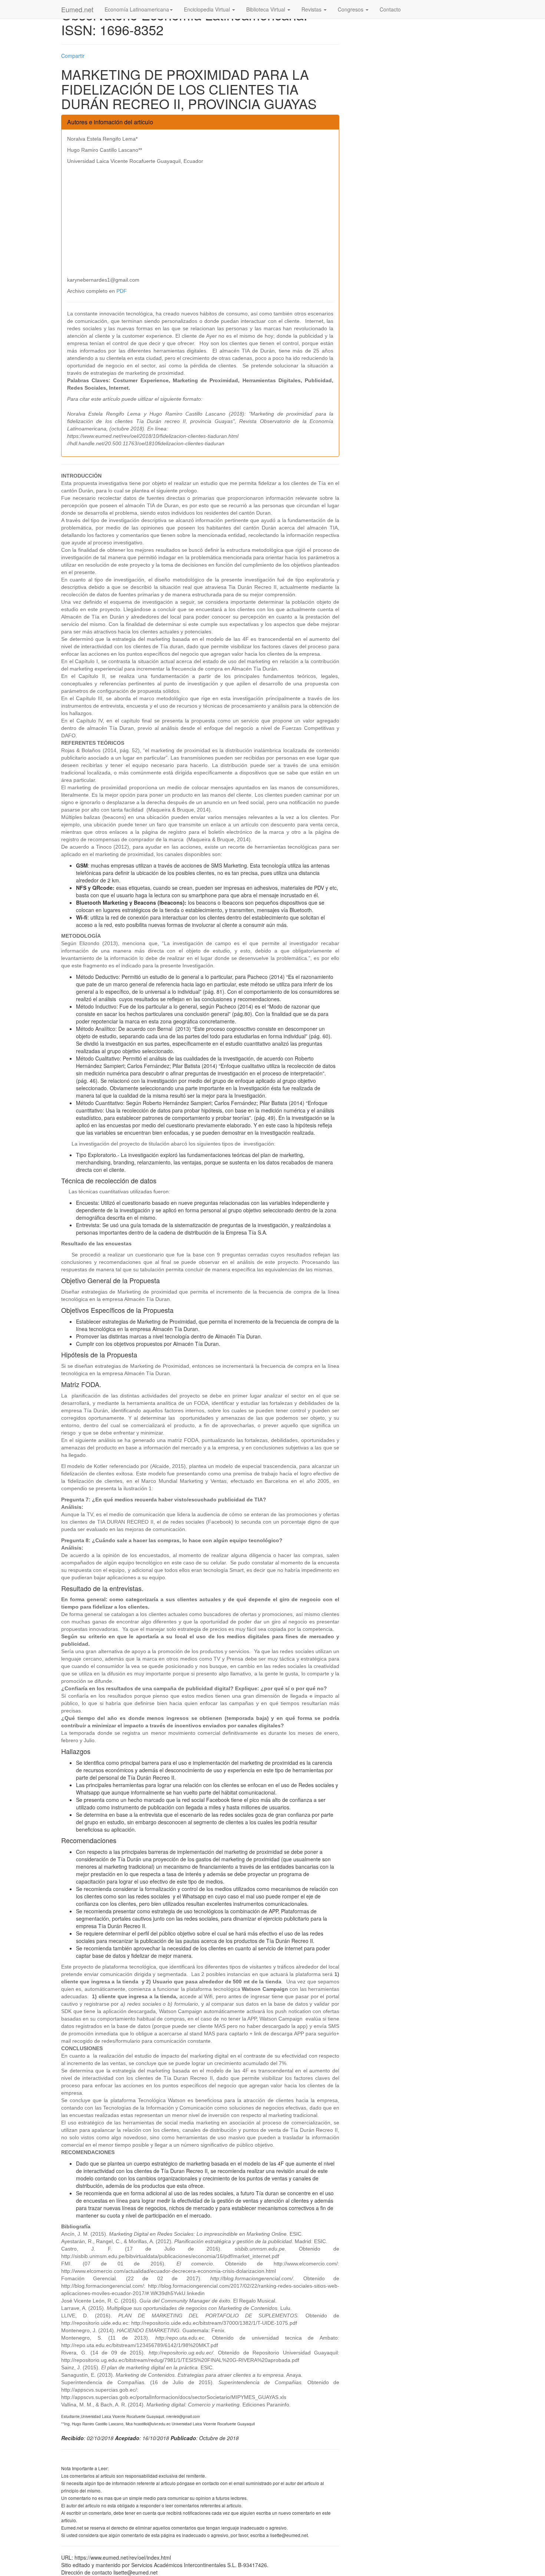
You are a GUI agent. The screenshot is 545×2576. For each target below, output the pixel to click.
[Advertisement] (200, 220)
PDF (122, 291)
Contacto (390, 9)
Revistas (312, 9)
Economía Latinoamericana (137, 9)
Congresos (351, 9)
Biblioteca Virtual (266, 9)
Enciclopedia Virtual (208, 9)
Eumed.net (77, 9)
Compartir (73, 56)
